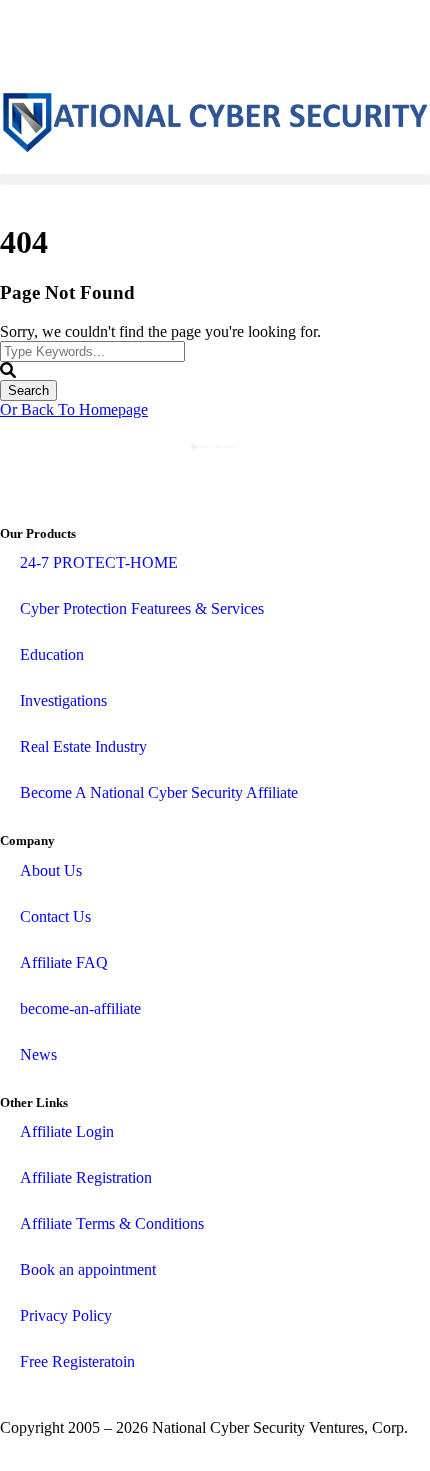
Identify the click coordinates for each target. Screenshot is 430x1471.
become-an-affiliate (80, 1008)
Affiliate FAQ (64, 962)
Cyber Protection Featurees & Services (142, 608)
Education (52, 654)
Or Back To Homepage (74, 409)
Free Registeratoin (77, 1361)
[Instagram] (133, 43)
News (38, 1054)
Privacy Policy (66, 1315)
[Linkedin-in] (79, 43)
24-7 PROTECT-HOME (99, 562)
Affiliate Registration (86, 1177)
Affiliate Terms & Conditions (112, 1223)
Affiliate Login (67, 1131)
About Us (51, 870)
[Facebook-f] (25, 43)
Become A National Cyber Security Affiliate (159, 792)
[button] (215, 179)
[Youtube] (241, 43)
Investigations (63, 700)
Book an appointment (88, 1269)
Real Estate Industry (83, 746)
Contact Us (55, 916)
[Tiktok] (187, 43)
